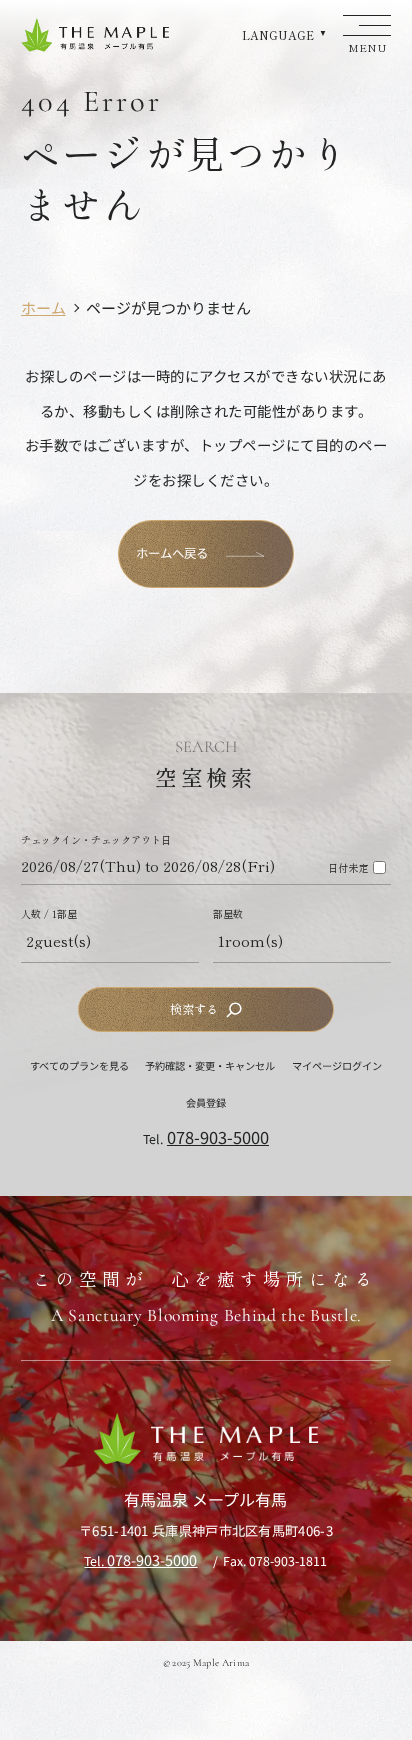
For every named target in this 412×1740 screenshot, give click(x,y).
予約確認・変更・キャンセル (210, 1065)
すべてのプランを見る (79, 1065)
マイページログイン (337, 1065)
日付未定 (348, 868)
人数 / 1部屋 (49, 914)
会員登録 (206, 1102)
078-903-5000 (218, 1137)
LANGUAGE (278, 35)
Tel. (140, 1561)
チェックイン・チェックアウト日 (96, 840)
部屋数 (228, 914)
